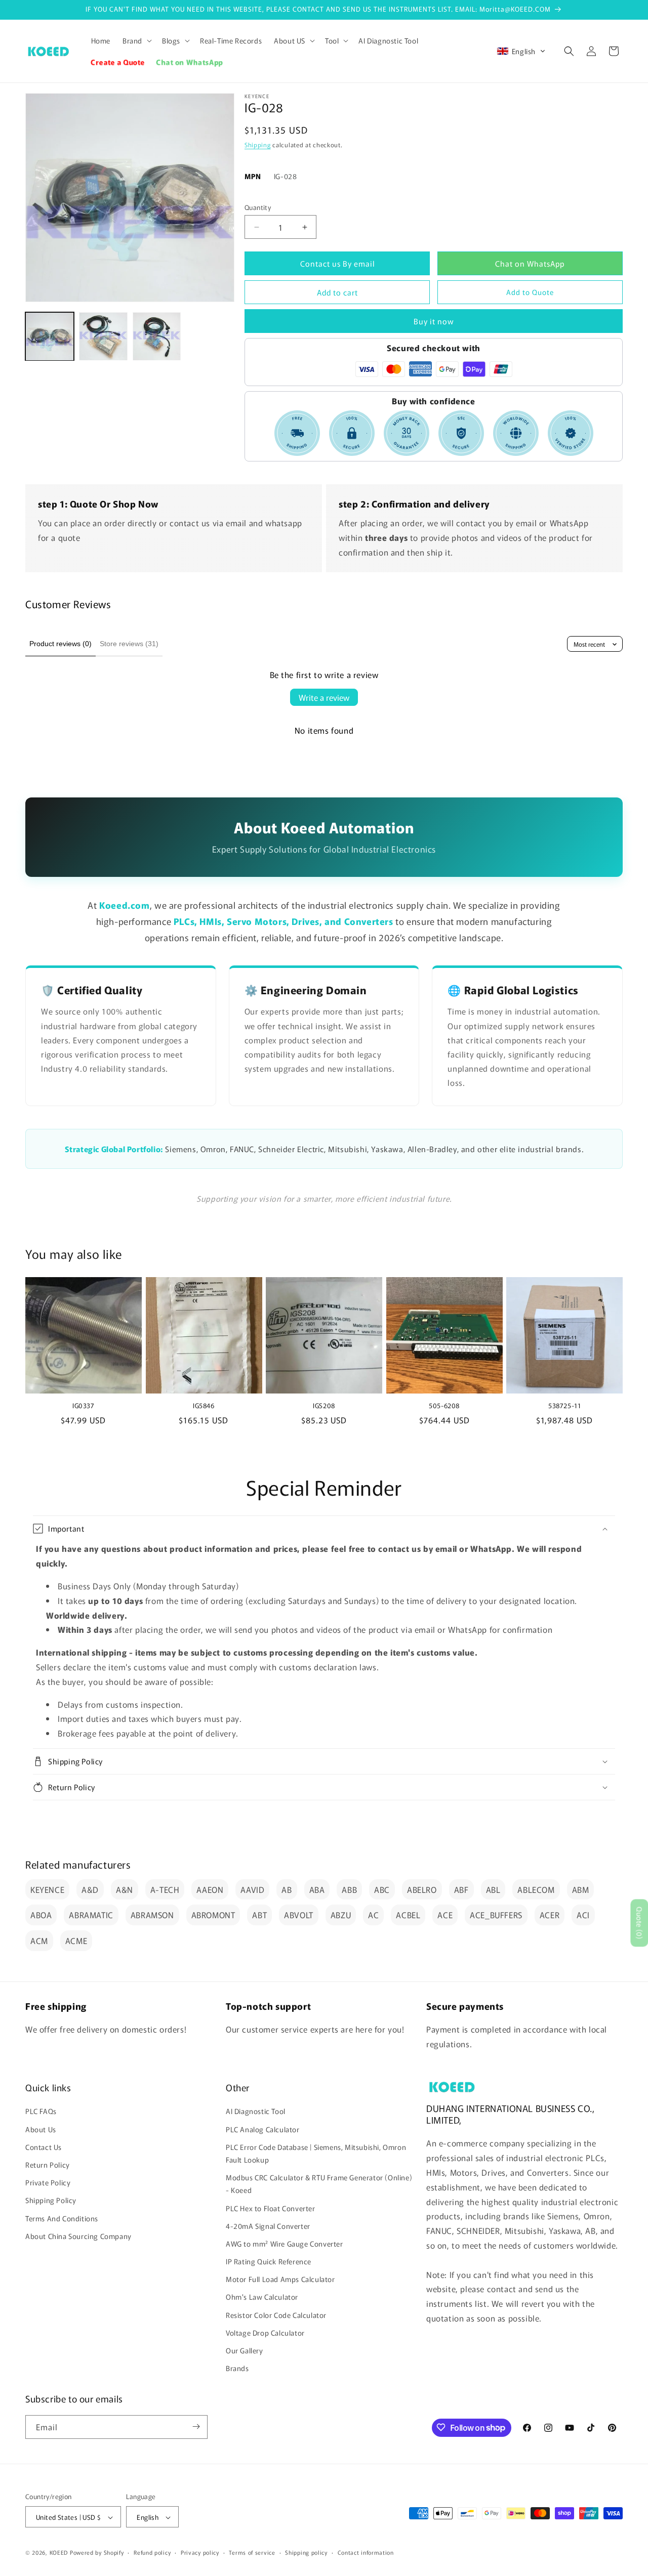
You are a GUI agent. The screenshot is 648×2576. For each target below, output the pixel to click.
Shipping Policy (51, 2201)
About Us (41, 2129)
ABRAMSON (152, 1915)
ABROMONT (213, 1915)
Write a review (324, 697)
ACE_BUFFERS (496, 1915)
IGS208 (324, 1406)
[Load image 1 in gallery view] (50, 336)
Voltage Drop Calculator (265, 2333)
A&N (125, 1889)
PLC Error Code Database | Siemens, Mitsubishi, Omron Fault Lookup (316, 2153)
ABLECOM (536, 1889)
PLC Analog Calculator (263, 2129)
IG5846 (204, 1406)
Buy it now (434, 321)
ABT (259, 1915)
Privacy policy (200, 2552)
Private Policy (48, 2182)
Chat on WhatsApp (530, 263)
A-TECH (165, 1889)
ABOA (41, 1915)
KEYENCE (47, 1889)
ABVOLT (299, 1915)
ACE (445, 1915)
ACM (39, 1940)
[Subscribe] (196, 2426)
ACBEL (408, 1915)
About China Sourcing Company (78, 2236)
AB (287, 1889)
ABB (349, 1889)
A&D (90, 1889)
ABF (461, 1889)
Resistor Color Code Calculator (276, 2315)
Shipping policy (306, 2552)
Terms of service (252, 2552)
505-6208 (444, 1406)
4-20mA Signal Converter (268, 2226)
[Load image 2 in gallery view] (103, 336)
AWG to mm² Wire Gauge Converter (285, 2244)
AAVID (252, 1889)
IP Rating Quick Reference (269, 2261)
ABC (382, 1889)
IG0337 (84, 1406)
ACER (550, 1915)
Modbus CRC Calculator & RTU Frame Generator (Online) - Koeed (319, 2184)
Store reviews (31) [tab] (129, 644)
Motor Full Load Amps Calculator (280, 2279)
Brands (237, 2369)
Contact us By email (337, 263)
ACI (583, 1915)
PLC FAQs (41, 2112)
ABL (493, 1889)
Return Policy (48, 2165)
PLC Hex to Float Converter (271, 2208)
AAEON (210, 1889)
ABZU (341, 1915)
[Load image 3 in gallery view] (157, 336)
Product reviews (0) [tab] (60, 644)
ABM (581, 1889)
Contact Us (44, 2147)
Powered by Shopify (97, 2553)
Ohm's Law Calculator (262, 2297)
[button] (136, 40)
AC (373, 1915)
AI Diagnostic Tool (256, 2112)
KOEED (59, 2553)
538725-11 (564, 1406)
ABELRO (422, 1889)
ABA (317, 1889)
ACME (76, 1940)
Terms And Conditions (62, 2218)
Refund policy (152, 2552)
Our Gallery (245, 2350)
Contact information (366, 2552)
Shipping (258, 144)
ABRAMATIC (91, 1915)
